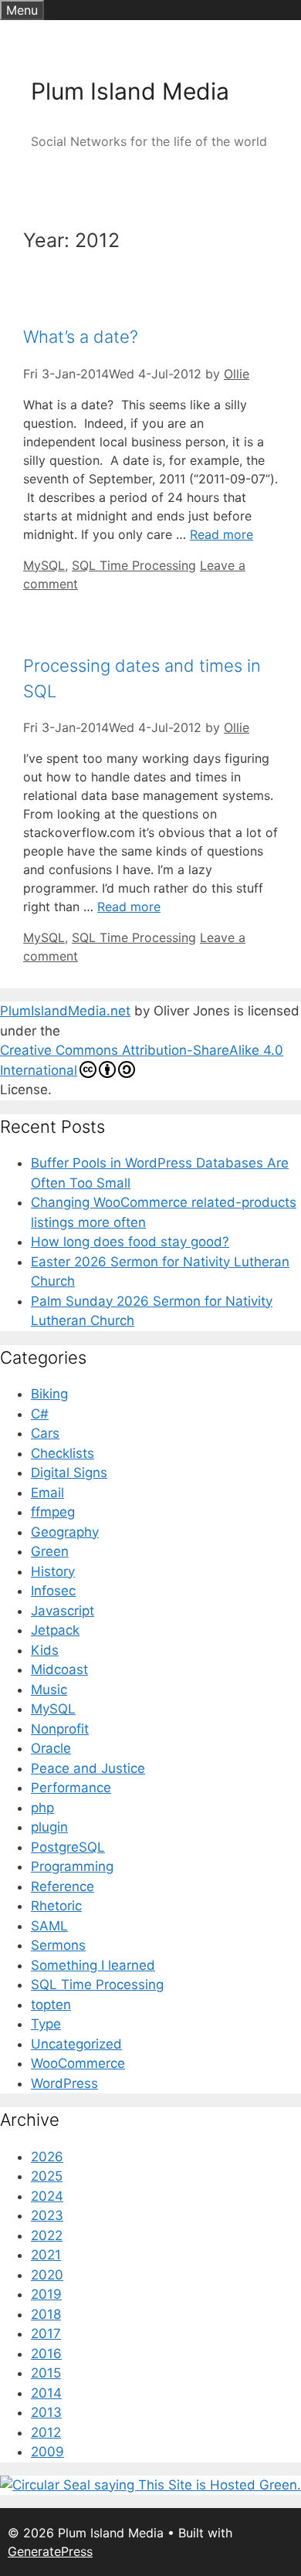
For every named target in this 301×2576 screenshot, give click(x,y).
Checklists (63, 1453)
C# (40, 1414)
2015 (46, 2373)
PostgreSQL (68, 1847)
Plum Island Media (130, 91)
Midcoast (59, 1669)
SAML (49, 1926)
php (42, 1808)
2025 (47, 2176)
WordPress (64, 2083)
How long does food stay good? (130, 1242)
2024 (47, 2196)
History (53, 1571)
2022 (47, 2235)
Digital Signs (69, 1473)
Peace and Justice (88, 1768)
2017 (46, 2334)
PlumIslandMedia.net (65, 1011)
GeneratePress (50, 2551)
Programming (72, 1866)
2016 (46, 2354)
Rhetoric (56, 1906)
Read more (222, 534)
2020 (47, 2275)
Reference (63, 1886)
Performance (71, 1788)
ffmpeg (53, 1512)
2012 (46, 2432)
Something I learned (93, 1965)
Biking (49, 1394)
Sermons (58, 1945)
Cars (45, 1433)
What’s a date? (81, 337)
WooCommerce (78, 2063)
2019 (46, 2294)
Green (50, 1551)
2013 (46, 2412)
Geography (65, 1532)
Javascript (63, 1611)
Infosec (53, 1591)
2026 (47, 2157)
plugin (49, 1827)
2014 (46, 2393)
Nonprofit (60, 1729)
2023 (47, 2215)
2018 (46, 2314)
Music (49, 1690)
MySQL (44, 565)
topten (51, 2005)
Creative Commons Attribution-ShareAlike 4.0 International (142, 1060)
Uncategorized (76, 2044)
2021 (46, 2255)
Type (46, 2024)
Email (47, 1493)
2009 (47, 2452)
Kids (45, 1650)
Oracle (51, 1748)
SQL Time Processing (134, 565)
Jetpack (55, 1630)
